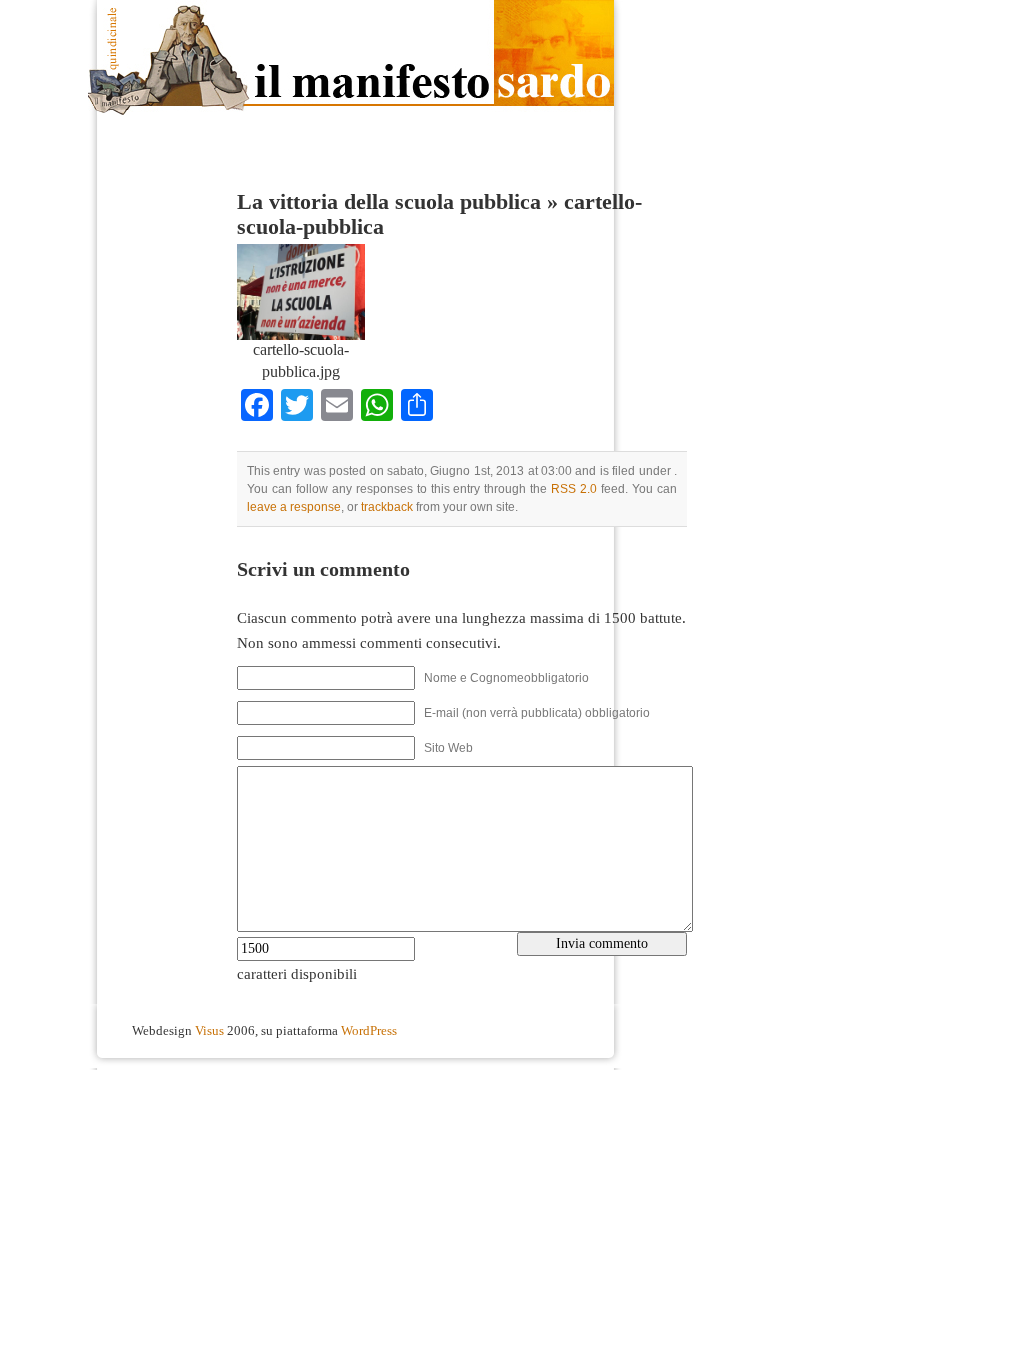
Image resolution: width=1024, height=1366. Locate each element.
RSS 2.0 (574, 489)
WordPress (369, 1031)
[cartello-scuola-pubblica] (301, 335)
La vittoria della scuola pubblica (389, 202)
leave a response (294, 507)
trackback (387, 507)
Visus (209, 1031)
